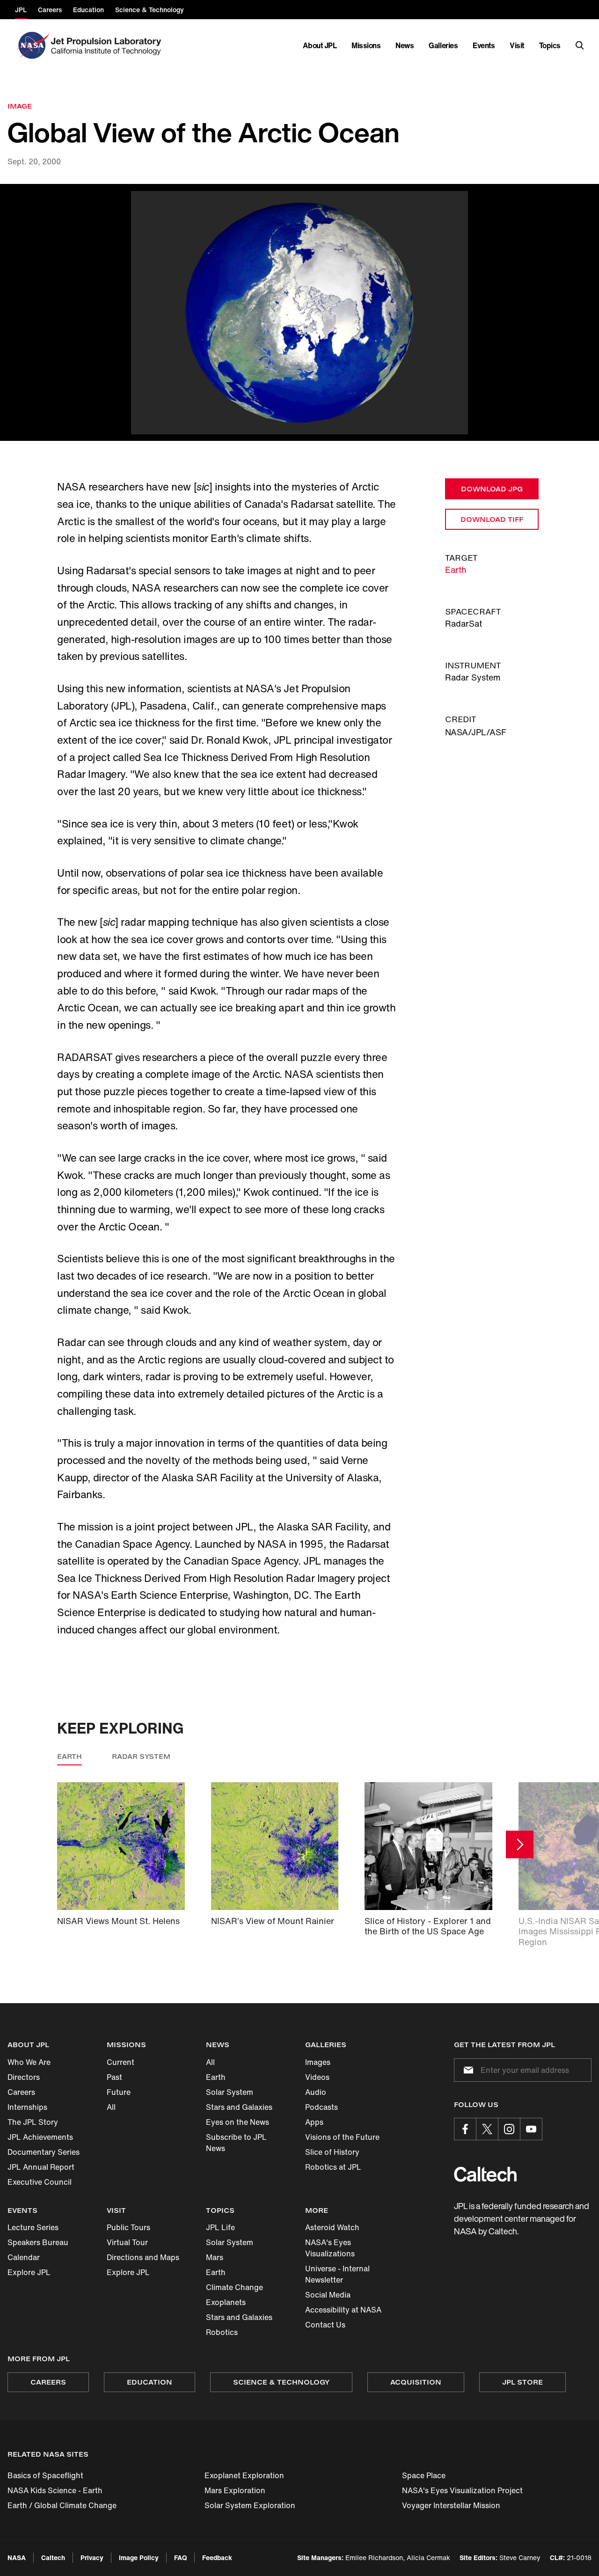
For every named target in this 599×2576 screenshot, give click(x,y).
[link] (299, 313)
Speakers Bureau (38, 2242)
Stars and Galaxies (239, 2107)
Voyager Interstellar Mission (451, 2505)
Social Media (328, 2295)
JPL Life (220, 2227)
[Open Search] (580, 45)
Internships (27, 2107)
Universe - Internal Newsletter (337, 2274)
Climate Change (234, 2287)
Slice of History (332, 2152)
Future (119, 2092)
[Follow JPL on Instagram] (509, 2129)
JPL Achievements (40, 2137)
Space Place (424, 2475)
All (111, 2107)
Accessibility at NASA (343, 2310)
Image (20, 106)
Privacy (92, 2558)
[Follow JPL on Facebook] (465, 2129)
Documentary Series (44, 2152)
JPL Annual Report (41, 2167)
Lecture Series (33, 2227)
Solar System (230, 2092)
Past (114, 2077)
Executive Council (40, 2182)
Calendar (24, 2257)
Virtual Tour (127, 2242)
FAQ (180, 2558)
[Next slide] (520, 1845)
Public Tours (128, 2227)
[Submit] (467, 2070)
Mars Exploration (235, 2490)
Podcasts (321, 2107)
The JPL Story (33, 2122)
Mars (215, 2257)
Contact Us (325, 2325)
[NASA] (32, 45)
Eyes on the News (237, 2122)
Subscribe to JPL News (236, 2143)
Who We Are (29, 2062)
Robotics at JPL (333, 2167)
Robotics (222, 2332)
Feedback (217, 2558)
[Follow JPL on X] (487, 2129)
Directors (24, 2077)
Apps (314, 2122)
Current (121, 2062)
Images (318, 2062)
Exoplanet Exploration (244, 2475)
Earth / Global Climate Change (62, 2505)
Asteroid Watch (332, 2227)
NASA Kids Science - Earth (55, 2490)
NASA (17, 2558)
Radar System (141, 1756)
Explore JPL (29, 2272)
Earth (456, 570)
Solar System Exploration (250, 2505)
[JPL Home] (108, 45)
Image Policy (139, 2558)
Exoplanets (226, 2302)
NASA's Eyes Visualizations (330, 2248)
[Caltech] (485, 2174)
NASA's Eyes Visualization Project (462, 2490)
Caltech (53, 2558)
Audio (316, 2092)
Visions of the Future (342, 2137)
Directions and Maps (143, 2257)
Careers (21, 2092)
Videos (317, 2077)
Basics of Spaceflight (45, 2475)
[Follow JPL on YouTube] (531, 2129)
